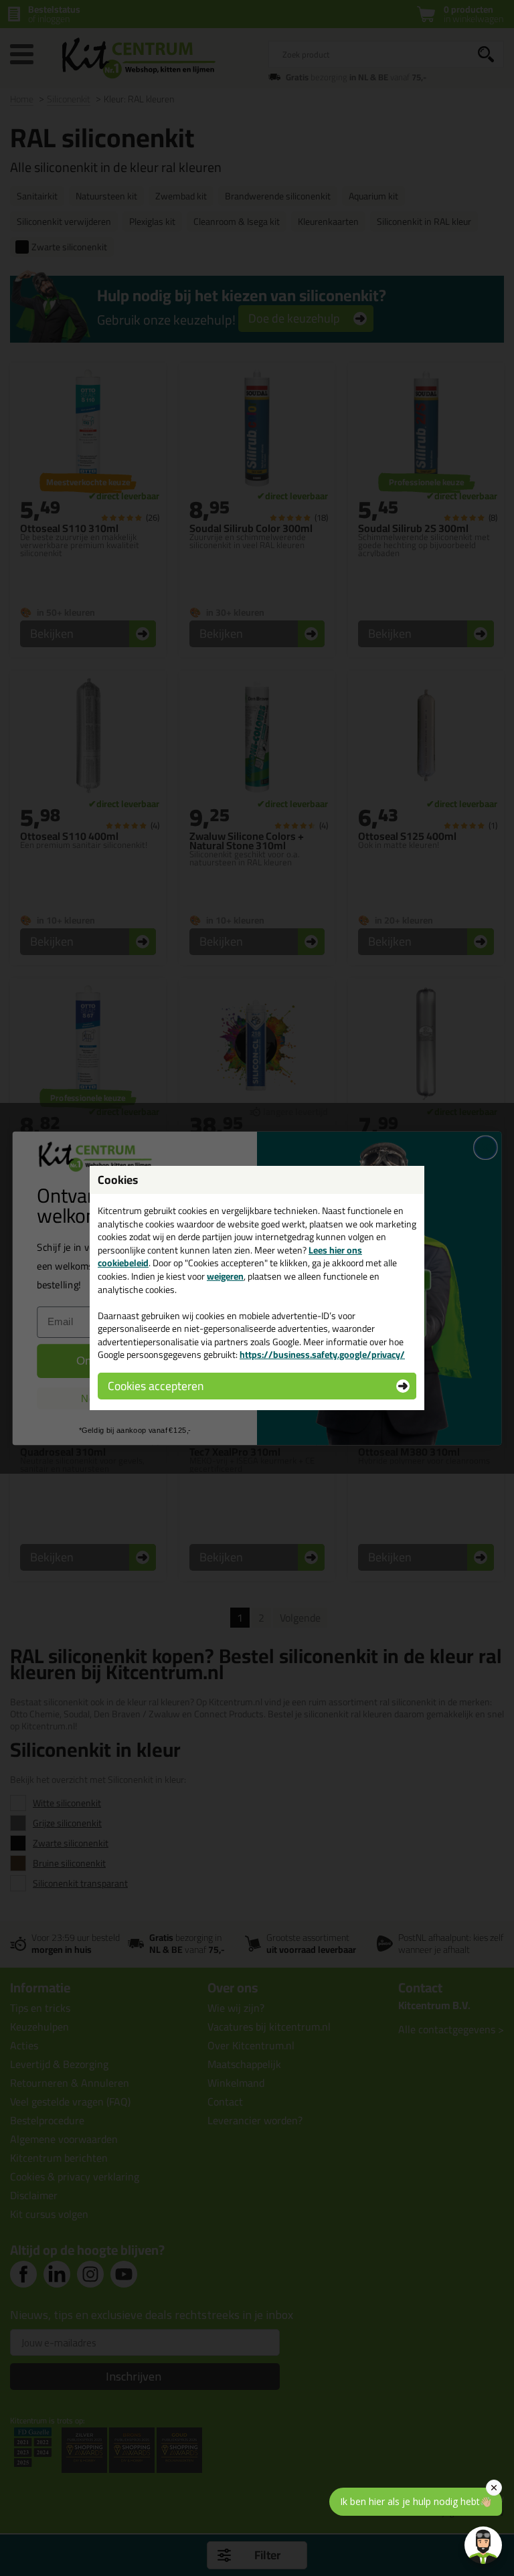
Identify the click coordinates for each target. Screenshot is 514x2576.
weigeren (225, 1276)
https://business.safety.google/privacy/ (322, 1355)
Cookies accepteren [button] (156, 1386)
